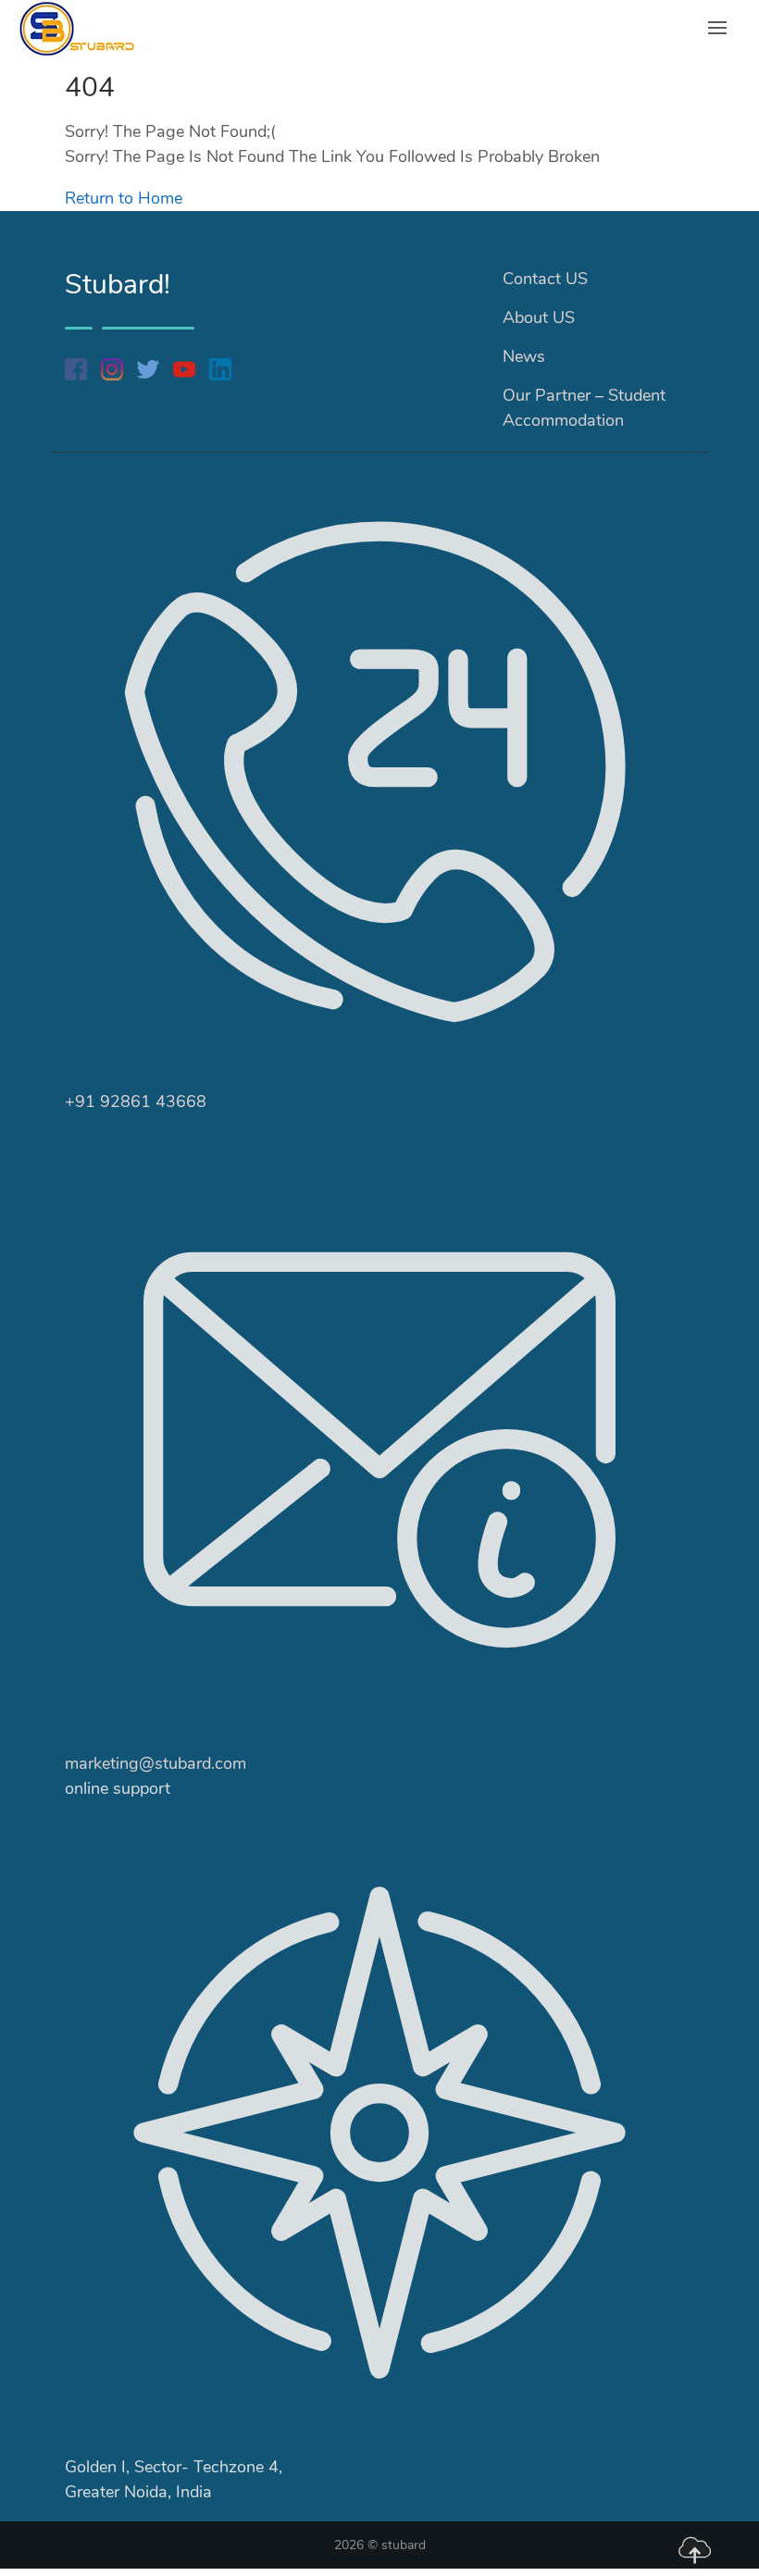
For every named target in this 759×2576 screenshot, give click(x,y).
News (524, 356)
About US (539, 317)
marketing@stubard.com (156, 1763)
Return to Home (124, 198)
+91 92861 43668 (136, 1101)
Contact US (545, 279)
